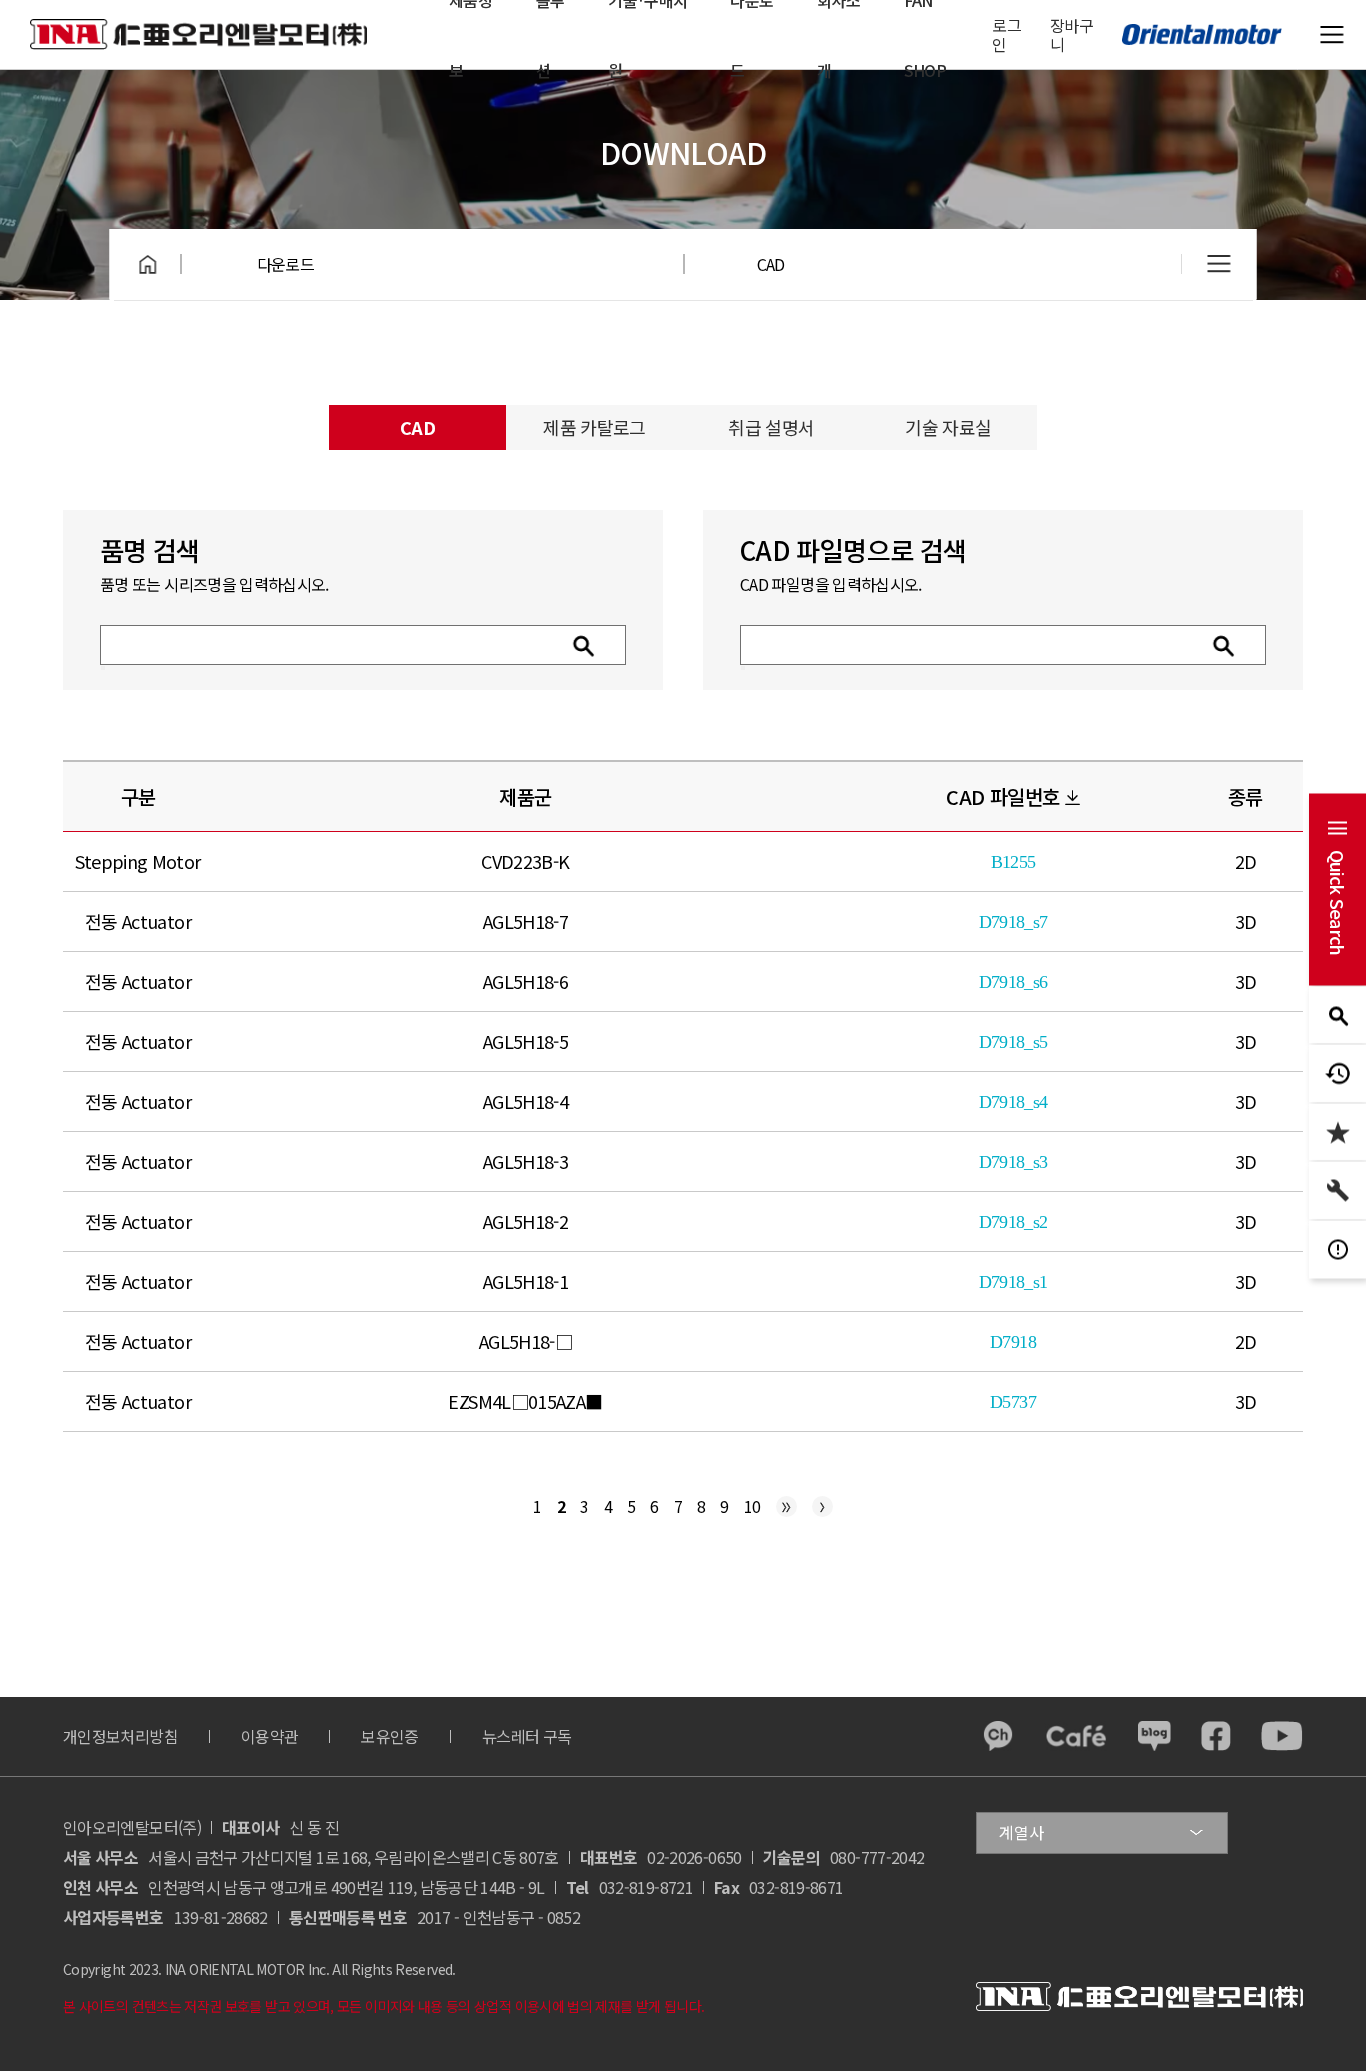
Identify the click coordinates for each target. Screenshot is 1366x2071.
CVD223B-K (525, 861)
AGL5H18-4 (525, 1101)
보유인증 (389, 1736)
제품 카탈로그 (594, 427)
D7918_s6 (1013, 982)
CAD (771, 264)
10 (752, 1506)
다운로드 (285, 264)
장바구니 (1071, 34)
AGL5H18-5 (525, 1041)
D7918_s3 (1013, 1162)
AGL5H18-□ (525, 1341)
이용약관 (269, 1736)
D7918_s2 (1013, 1222)
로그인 (1006, 34)
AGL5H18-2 (525, 1221)
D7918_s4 (1013, 1102)
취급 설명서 (771, 427)
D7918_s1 (1013, 1282)
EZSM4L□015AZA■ (525, 1401)
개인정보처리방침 (120, 1736)
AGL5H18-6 (525, 981)
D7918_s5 (1013, 1042)
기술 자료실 (948, 427)
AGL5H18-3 (525, 1161)
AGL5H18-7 (525, 921)
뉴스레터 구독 (527, 1736)
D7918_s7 (1013, 922)
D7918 (1013, 1342)
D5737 (1013, 1402)
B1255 (1013, 862)
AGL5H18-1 (525, 1281)
